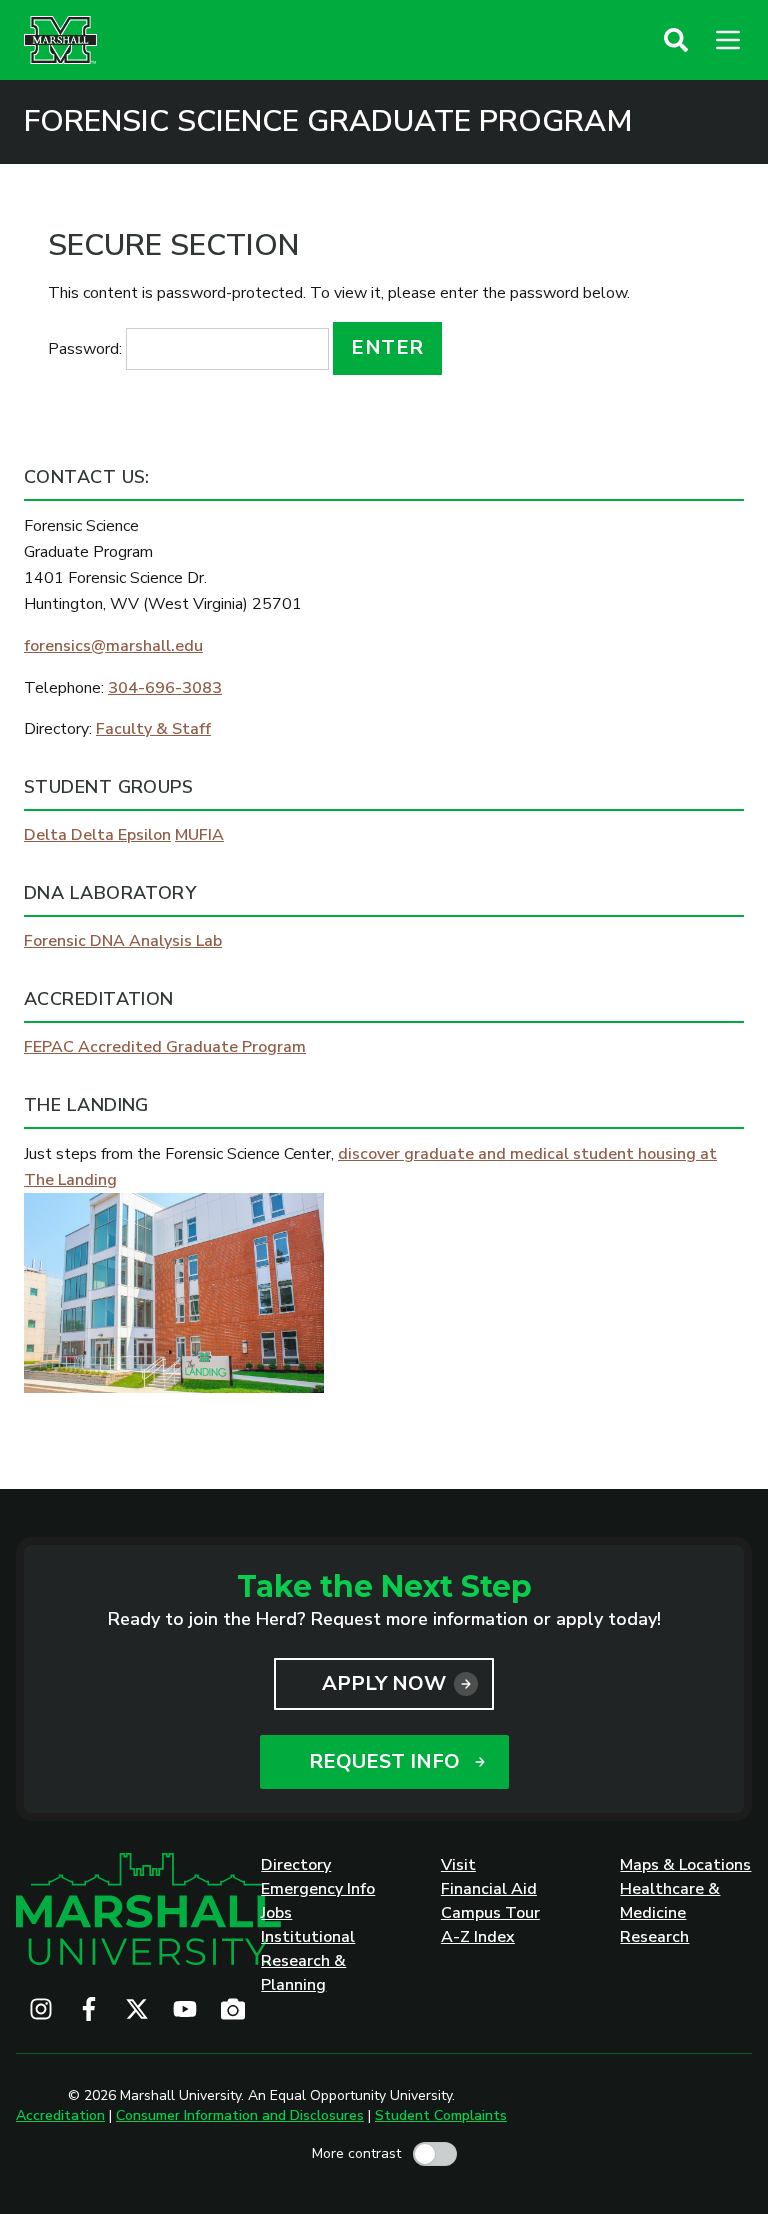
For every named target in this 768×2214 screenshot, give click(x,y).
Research (654, 1937)
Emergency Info (318, 1889)
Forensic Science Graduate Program (328, 122)
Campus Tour (490, 1913)
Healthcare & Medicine (670, 1901)
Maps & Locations (685, 1865)
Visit (458, 1865)
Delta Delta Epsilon (97, 835)
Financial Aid (489, 1889)
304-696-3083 (165, 688)
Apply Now (384, 1683)
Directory (296, 1865)
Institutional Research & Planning (308, 1961)
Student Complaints (441, 2115)
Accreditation (60, 2115)
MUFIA (199, 835)
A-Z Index (478, 1937)
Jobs (276, 1913)
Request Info (384, 1761)
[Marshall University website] (60, 40)
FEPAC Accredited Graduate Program (165, 1047)
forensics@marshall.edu (113, 646)
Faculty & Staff (153, 729)
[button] (676, 40)
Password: (87, 349)
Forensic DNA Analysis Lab (123, 941)
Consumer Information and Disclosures (240, 2115)
